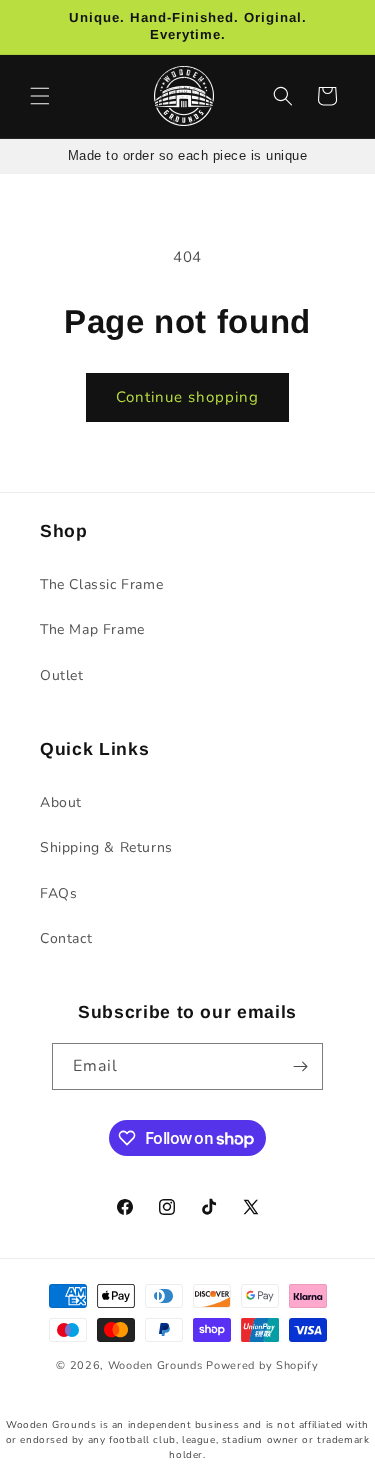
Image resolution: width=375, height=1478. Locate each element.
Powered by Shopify (262, 1365)
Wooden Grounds (155, 1365)
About (61, 802)
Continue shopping (187, 397)
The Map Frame (92, 629)
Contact (66, 938)
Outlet (62, 675)
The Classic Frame (101, 584)
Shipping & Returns (106, 847)
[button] (40, 96)
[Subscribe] (300, 1066)
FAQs (58, 893)
